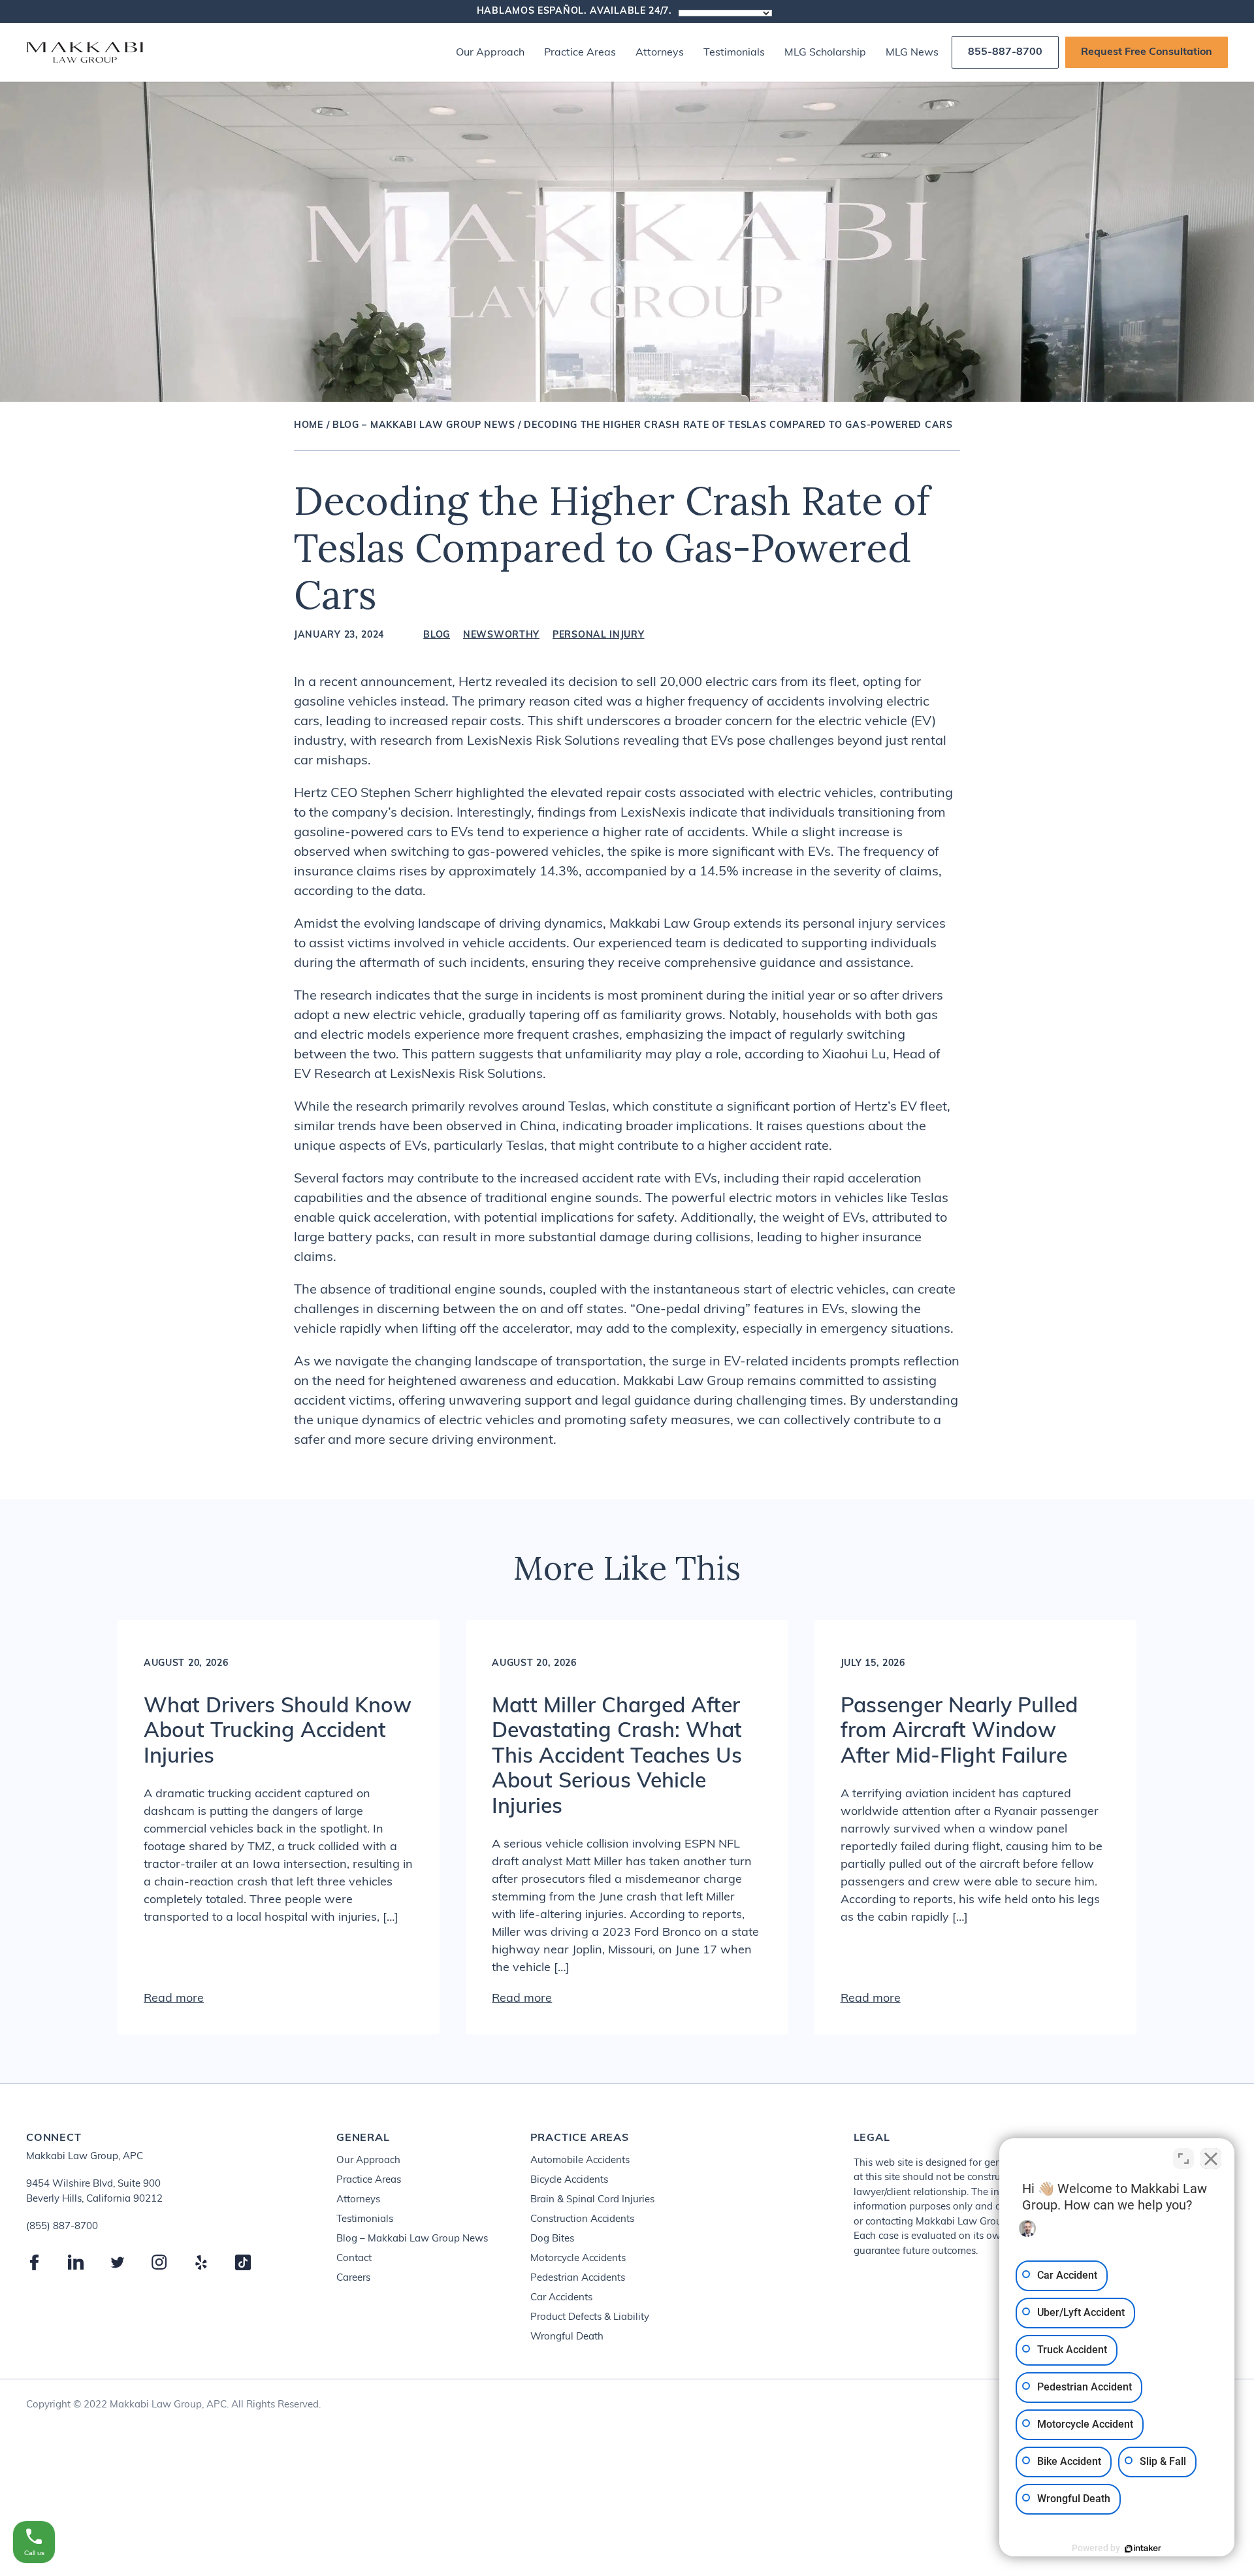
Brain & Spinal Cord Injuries (592, 2200)
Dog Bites (552, 2239)
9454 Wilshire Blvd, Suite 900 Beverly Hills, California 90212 (94, 2192)
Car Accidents (561, 2298)
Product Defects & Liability (590, 2318)
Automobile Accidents (580, 2161)
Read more (174, 1999)
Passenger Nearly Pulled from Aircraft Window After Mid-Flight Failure (959, 1732)
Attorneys (660, 53)
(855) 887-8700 (62, 2227)
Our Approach (490, 53)
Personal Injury (599, 636)
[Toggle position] (1183, 2159)
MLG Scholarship (825, 53)
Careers (353, 2278)
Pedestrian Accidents (578, 2278)
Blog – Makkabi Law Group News (424, 426)
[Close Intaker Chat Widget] (1211, 2159)
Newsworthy (501, 636)
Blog (437, 636)
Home (309, 426)
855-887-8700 (1005, 52)
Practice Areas (580, 53)
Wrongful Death (567, 2337)
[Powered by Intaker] (1143, 2549)
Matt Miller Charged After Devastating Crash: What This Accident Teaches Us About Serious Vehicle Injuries (617, 1757)
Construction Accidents (582, 2220)
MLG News (912, 53)
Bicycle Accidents (569, 2180)
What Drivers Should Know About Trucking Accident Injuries (278, 1732)
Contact (354, 2259)
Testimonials (734, 53)
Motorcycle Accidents (578, 2259)
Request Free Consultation (1147, 52)
